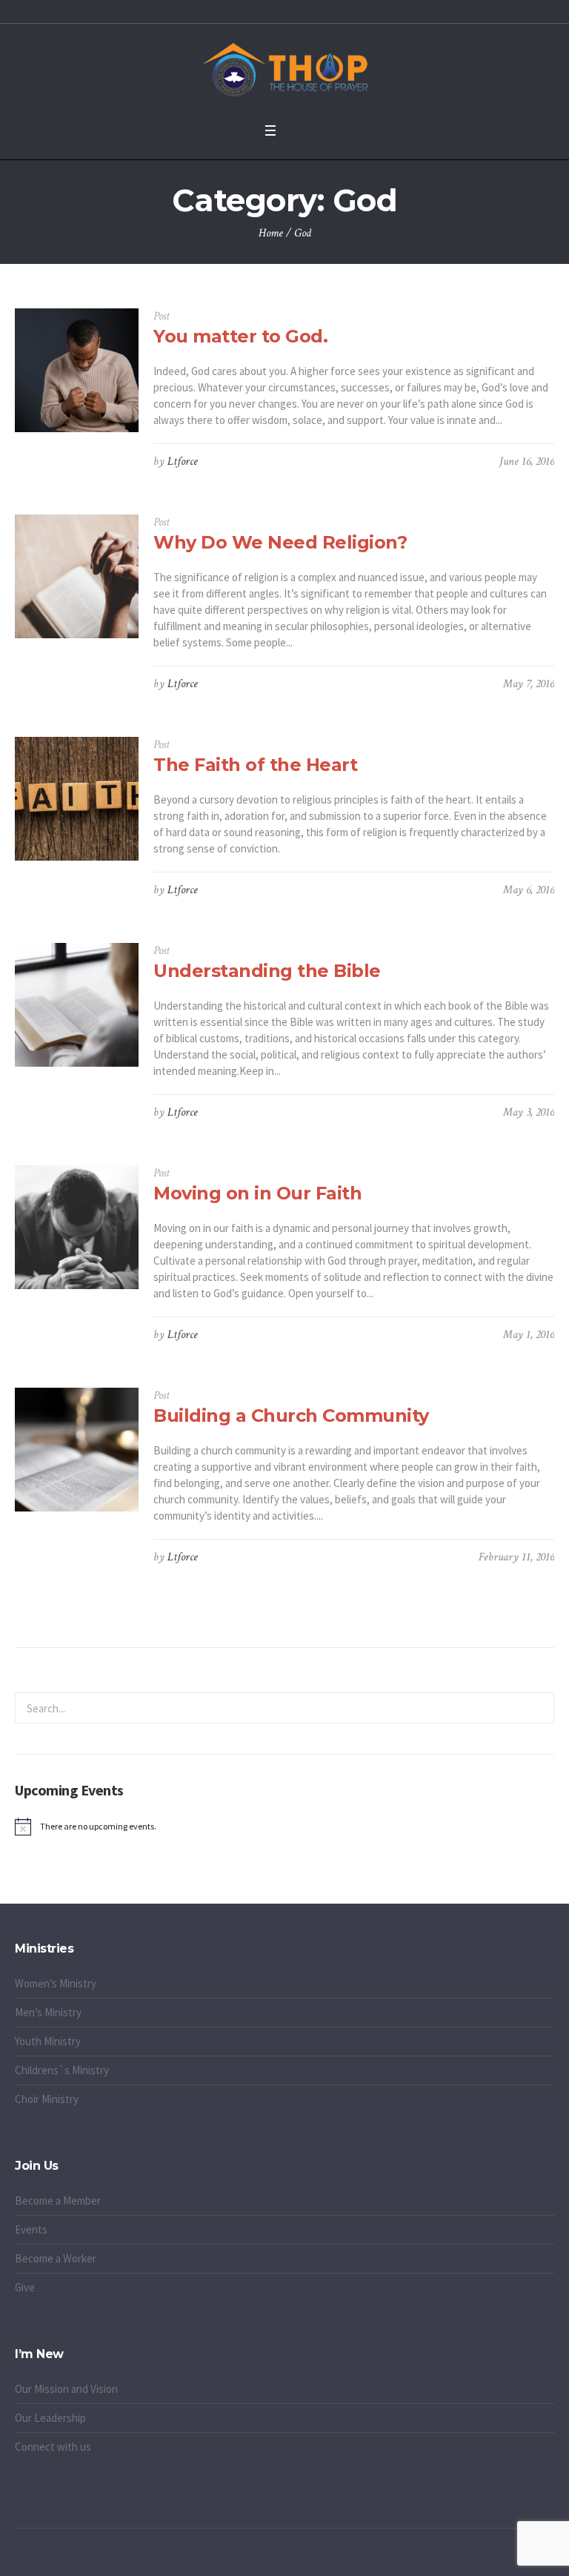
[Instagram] (293, 2557)
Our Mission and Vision (66, 2389)
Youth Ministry (48, 2041)
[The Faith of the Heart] (77, 799)
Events (31, 2229)
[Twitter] (276, 2557)
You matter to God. (240, 336)
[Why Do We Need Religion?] (77, 576)
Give (25, 2287)
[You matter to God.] (77, 370)
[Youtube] (310, 2557)
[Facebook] (259, 2557)
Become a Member (58, 2201)
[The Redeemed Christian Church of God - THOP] (284, 69)
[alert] (284, 1827)
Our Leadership (50, 2418)
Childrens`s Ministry (62, 2070)
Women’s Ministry (56, 1983)
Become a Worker (56, 2258)
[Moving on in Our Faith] (77, 1227)
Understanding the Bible (267, 971)
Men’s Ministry (48, 2012)
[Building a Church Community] (77, 1450)
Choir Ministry (47, 2099)
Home (271, 233)
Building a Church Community (291, 1416)
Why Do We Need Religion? (280, 542)
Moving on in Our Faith (257, 1193)
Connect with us (53, 2447)
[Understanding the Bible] (77, 1005)
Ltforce (183, 461)
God (303, 233)
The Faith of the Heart (255, 765)
